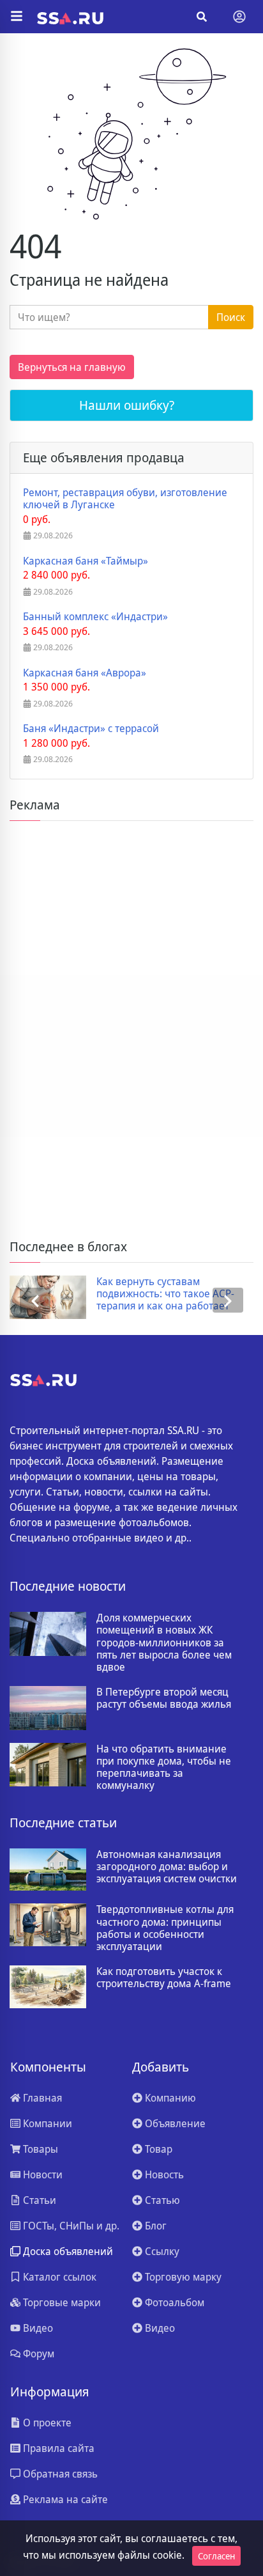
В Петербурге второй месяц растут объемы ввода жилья (164, 1698)
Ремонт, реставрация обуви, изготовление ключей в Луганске (125, 499)
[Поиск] (202, 17)
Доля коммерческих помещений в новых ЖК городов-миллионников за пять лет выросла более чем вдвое (164, 1643)
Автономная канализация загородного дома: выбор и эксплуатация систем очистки (167, 1867)
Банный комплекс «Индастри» (95, 617)
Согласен (216, 2556)
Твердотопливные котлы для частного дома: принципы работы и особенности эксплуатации (165, 1928)
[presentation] (35, 1300)
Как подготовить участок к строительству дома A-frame (164, 1978)
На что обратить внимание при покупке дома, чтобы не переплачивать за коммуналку (164, 1768)
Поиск (231, 317)
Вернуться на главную (72, 367)
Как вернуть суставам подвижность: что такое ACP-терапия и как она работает (165, 1294)
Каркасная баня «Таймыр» (86, 561)
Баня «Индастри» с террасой (91, 729)
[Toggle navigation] (239, 17)
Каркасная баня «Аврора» (85, 673)
